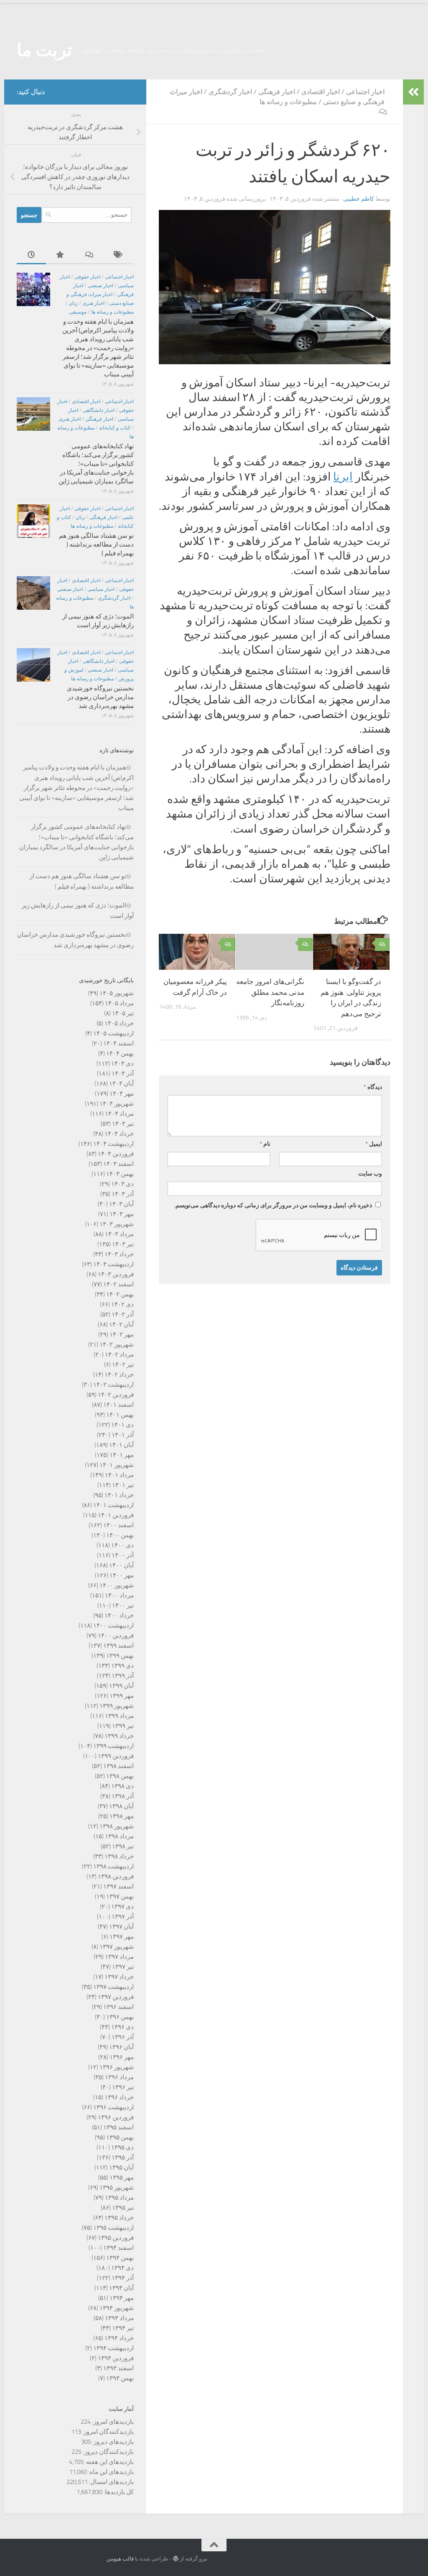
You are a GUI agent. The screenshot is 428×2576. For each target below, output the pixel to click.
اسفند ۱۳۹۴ (118, 2248)
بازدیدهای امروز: (112, 2422)
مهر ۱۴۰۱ (122, 1455)
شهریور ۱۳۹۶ (117, 2067)
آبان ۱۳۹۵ (121, 2167)
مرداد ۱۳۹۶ (119, 2077)
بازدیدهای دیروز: (112, 2442)
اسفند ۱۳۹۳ (118, 2368)
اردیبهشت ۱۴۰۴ (113, 1144)
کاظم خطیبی (359, 199)
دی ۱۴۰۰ (122, 1545)
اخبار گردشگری (230, 92)
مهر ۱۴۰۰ (122, 1575)
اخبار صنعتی (101, 286)
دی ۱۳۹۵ (122, 2147)
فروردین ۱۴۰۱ (116, 1515)
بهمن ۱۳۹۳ (120, 2378)
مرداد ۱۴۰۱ (119, 1475)
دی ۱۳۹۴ (122, 2268)
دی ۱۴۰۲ (122, 1304)
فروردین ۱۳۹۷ (116, 1997)
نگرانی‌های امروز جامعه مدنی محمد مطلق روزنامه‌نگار (270, 992)
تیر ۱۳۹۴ (123, 2328)
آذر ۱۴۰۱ (123, 1435)
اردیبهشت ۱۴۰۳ (113, 1264)
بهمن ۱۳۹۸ (120, 1776)
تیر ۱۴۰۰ (123, 1605)
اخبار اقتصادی (321, 92)
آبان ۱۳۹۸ (121, 1806)
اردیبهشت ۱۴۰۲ (113, 1385)
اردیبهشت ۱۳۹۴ (113, 2348)
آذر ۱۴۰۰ (123, 1555)
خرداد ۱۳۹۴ (119, 2338)
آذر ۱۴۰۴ (123, 1073)
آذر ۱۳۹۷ (123, 1917)
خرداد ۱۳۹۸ (119, 1856)
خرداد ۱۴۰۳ (119, 1254)
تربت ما (45, 50)
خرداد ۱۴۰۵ (119, 1023)
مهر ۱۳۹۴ (122, 2298)
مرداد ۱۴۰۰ (119, 1595)
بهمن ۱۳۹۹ (120, 1656)
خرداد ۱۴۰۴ (119, 1134)
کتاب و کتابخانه (115, 428)
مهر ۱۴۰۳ (122, 1214)
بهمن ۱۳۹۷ (120, 1896)
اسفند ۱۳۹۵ (118, 2127)
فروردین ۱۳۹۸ (116, 1876)
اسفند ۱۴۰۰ (118, 1525)
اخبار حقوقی (87, 277)
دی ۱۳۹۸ (122, 1786)
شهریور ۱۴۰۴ (117, 1104)
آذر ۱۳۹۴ (123, 2278)
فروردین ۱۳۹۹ (116, 1756)
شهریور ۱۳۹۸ (117, 1826)
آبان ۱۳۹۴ (121, 2288)
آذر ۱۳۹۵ (123, 2157)
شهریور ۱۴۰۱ (117, 1465)
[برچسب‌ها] (119, 255)
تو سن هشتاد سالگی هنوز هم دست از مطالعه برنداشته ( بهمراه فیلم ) (96, 544)
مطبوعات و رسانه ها (288, 102)
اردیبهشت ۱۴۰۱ (113, 1505)
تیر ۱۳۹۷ (123, 1967)
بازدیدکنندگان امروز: (107, 2432)
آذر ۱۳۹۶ (123, 2037)
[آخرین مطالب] (31, 255)
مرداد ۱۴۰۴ (119, 1114)
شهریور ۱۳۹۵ (117, 2188)
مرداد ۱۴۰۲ (119, 1354)
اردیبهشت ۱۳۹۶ (113, 2107)
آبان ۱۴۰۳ (121, 1204)
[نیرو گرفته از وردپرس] (176, 2559)
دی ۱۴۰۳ (122, 1184)
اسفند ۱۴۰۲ (118, 1284)
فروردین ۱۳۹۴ (116, 2358)
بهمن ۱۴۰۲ (120, 1294)
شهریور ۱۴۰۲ (117, 1344)
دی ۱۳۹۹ (122, 1666)
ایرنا (343, 477)
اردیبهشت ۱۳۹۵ (113, 2228)
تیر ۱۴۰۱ (123, 1485)
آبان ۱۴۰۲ (121, 1324)
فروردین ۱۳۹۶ (116, 2117)
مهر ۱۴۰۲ (122, 1334)
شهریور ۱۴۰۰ (117, 1585)
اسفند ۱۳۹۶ (118, 2007)
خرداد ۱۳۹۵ (119, 2218)
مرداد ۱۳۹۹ (119, 1716)
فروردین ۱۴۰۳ (116, 1274)
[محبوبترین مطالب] (61, 255)
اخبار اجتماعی (365, 92)
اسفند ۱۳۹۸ (118, 1766)
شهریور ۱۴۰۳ (117, 1224)
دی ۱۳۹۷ (122, 1906)
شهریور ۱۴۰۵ (117, 993)
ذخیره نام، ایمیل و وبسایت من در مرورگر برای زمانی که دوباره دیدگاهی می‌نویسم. (273, 1205)
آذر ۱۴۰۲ (123, 1314)
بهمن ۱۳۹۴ (120, 2258)
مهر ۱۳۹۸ (122, 1816)
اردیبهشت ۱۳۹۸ (113, 1866)
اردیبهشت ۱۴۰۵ (113, 1033)
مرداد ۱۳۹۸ (119, 1836)
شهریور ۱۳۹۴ (117, 2308)
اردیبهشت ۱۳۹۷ (113, 1987)
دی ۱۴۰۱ (122, 1425)
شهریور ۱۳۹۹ (117, 1706)
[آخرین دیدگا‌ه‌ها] (90, 255)
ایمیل (374, 1144)
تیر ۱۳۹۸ (123, 1846)
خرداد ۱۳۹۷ (119, 1977)
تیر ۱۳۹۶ (123, 2087)
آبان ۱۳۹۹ (121, 1686)
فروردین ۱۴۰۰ (116, 1636)
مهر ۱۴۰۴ (122, 1094)
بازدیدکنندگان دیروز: (108, 2452)
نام (265, 1144)
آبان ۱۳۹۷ (121, 1927)
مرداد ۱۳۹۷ (119, 1957)
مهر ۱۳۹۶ (122, 2057)
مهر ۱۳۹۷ (122, 1937)
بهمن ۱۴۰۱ (120, 1415)
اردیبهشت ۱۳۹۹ (113, 1746)
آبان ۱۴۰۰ (121, 1565)
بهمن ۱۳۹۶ (120, 2017)
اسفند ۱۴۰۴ (118, 1043)
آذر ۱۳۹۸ (123, 1796)
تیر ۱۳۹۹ (123, 1726)
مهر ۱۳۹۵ (122, 2177)
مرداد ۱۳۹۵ (119, 2198)
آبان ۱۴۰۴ (121, 1084)
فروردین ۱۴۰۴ (116, 1154)
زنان (73, 303)
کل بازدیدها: (118, 2492)
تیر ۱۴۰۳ (123, 1244)
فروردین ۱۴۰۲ (116, 1395)
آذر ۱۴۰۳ (123, 1194)
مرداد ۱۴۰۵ (119, 1003)
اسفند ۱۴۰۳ (118, 1164)
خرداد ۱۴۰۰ (119, 1615)
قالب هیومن (120, 2559)
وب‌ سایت (370, 1174)
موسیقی (78, 312)
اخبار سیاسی (101, 589)
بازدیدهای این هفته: (109, 2462)
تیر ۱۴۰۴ (123, 1124)
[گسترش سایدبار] (413, 92)
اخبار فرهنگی (277, 92)
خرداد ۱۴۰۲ (119, 1375)
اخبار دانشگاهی (99, 410)
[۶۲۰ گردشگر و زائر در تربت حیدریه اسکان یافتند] (275, 362)
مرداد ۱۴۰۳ (119, 1234)
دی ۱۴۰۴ (122, 1063)
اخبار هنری (93, 303)
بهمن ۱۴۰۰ (120, 1535)
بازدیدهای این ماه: (110, 2472)
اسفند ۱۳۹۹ (118, 1646)
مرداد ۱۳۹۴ (119, 2318)
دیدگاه (373, 1087)
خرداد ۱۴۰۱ (119, 1495)
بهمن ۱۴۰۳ (120, 1174)
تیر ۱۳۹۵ (123, 2208)
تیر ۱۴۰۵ (123, 1013)
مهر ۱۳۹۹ (122, 1696)
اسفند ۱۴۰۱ (118, 1405)
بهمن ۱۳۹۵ (120, 2137)
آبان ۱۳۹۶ (121, 2047)
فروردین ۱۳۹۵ (116, 2238)
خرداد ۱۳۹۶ (119, 2097)
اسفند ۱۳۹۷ (118, 1886)
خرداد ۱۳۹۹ (119, 1736)
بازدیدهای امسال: (111, 2482)
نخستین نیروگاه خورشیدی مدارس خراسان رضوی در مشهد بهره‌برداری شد (100, 697)
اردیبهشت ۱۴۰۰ (113, 1625)
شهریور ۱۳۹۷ (117, 1947)
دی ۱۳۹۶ (122, 2027)
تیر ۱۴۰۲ (123, 1365)
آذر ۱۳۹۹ (123, 1676)
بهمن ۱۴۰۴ (120, 1053)
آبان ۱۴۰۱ (121, 1445)
